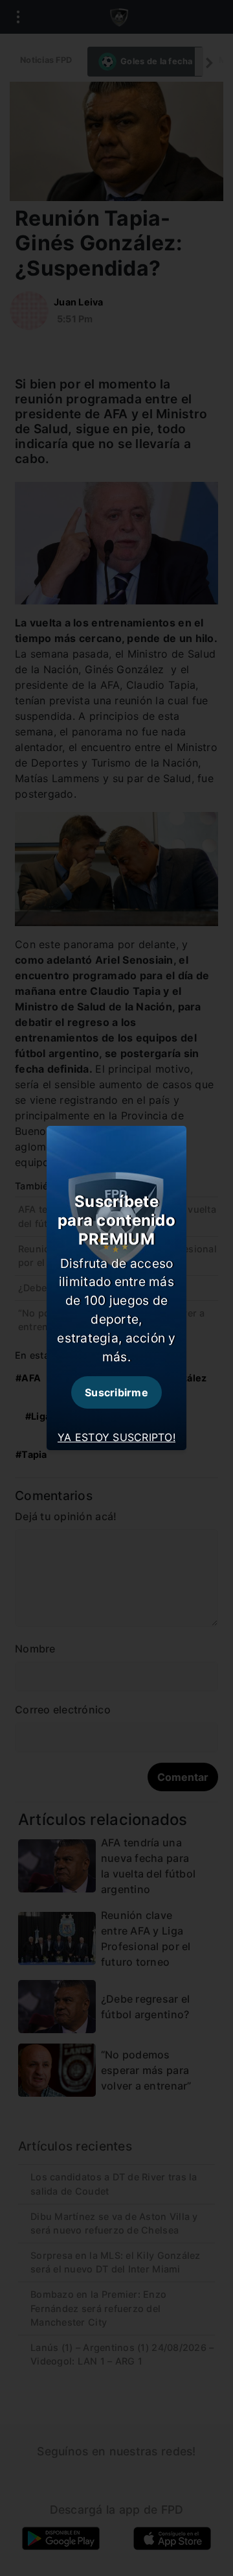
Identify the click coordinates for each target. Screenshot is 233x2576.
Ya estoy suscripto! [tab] (116, 1437)
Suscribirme (116, 1392)
